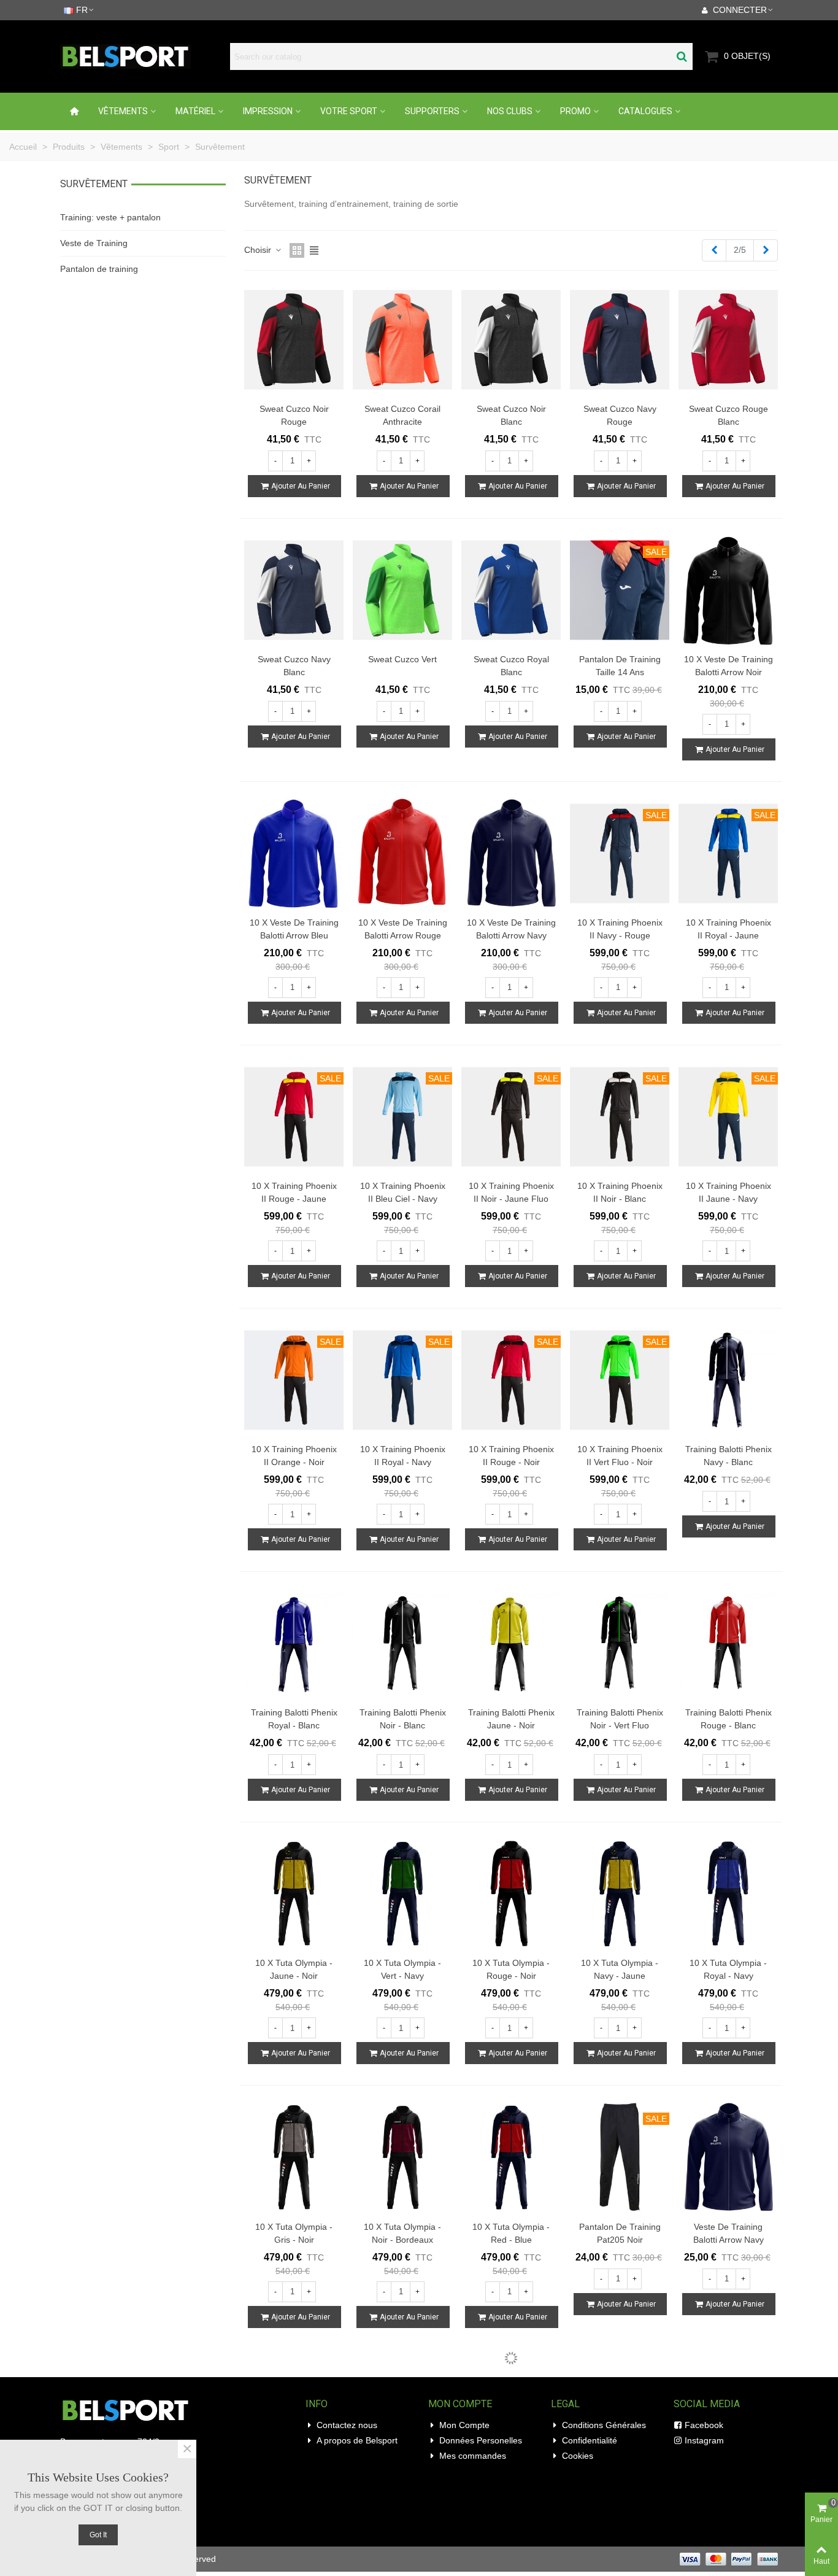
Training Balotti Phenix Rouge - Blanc (728, 1719)
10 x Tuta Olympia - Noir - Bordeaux (402, 2233)
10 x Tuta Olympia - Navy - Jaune (620, 1969)
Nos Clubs (510, 111)
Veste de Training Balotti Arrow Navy (728, 2233)
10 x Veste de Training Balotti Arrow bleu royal (294, 935)
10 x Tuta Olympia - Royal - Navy (728, 1969)
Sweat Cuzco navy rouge (620, 415)
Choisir (259, 250)
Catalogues (645, 111)
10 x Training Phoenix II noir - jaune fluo (511, 1192)
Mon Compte (464, 2425)
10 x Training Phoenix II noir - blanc (620, 1192)
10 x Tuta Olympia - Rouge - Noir (511, 1969)
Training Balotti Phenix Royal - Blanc (294, 1719)
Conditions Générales (604, 2425)
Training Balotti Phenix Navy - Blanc (728, 1456)
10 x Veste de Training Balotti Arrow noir (728, 666)
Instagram (704, 2440)
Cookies (578, 2456)
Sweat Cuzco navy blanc (294, 666)
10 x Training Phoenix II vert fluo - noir (620, 1456)
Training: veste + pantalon (110, 217)
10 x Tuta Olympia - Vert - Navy (402, 1969)
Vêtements (123, 111)
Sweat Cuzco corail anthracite (402, 415)
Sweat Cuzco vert (402, 659)
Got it (98, 2535)
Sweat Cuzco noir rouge (294, 415)
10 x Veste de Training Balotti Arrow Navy (511, 929)
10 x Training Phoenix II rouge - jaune (294, 1192)
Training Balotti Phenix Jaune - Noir (511, 1719)
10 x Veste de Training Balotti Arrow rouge (403, 929)
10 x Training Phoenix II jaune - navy (728, 1192)
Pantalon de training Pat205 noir (620, 2233)
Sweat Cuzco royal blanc (511, 666)
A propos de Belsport (357, 2440)
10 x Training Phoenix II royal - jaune (728, 929)
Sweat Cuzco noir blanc (511, 415)
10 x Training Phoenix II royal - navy (403, 1456)
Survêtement (94, 184)
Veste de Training (94, 243)
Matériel (195, 111)
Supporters (432, 111)
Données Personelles (481, 2440)
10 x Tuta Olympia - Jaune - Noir (294, 1969)
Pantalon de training (99, 269)
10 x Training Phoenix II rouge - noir (511, 1456)
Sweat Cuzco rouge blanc (728, 415)
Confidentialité (590, 2440)
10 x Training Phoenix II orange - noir (294, 1456)
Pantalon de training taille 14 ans (620, 666)
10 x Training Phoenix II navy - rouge (620, 929)
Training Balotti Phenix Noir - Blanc (403, 1719)
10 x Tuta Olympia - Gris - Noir (294, 2233)
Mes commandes (473, 2456)
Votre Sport (349, 111)
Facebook (704, 2425)
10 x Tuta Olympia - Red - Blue (511, 2233)
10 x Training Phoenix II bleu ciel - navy (403, 1192)
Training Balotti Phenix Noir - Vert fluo (620, 1719)
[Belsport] (142, 56)
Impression (268, 111)
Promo (575, 111)
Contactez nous (347, 2425)
